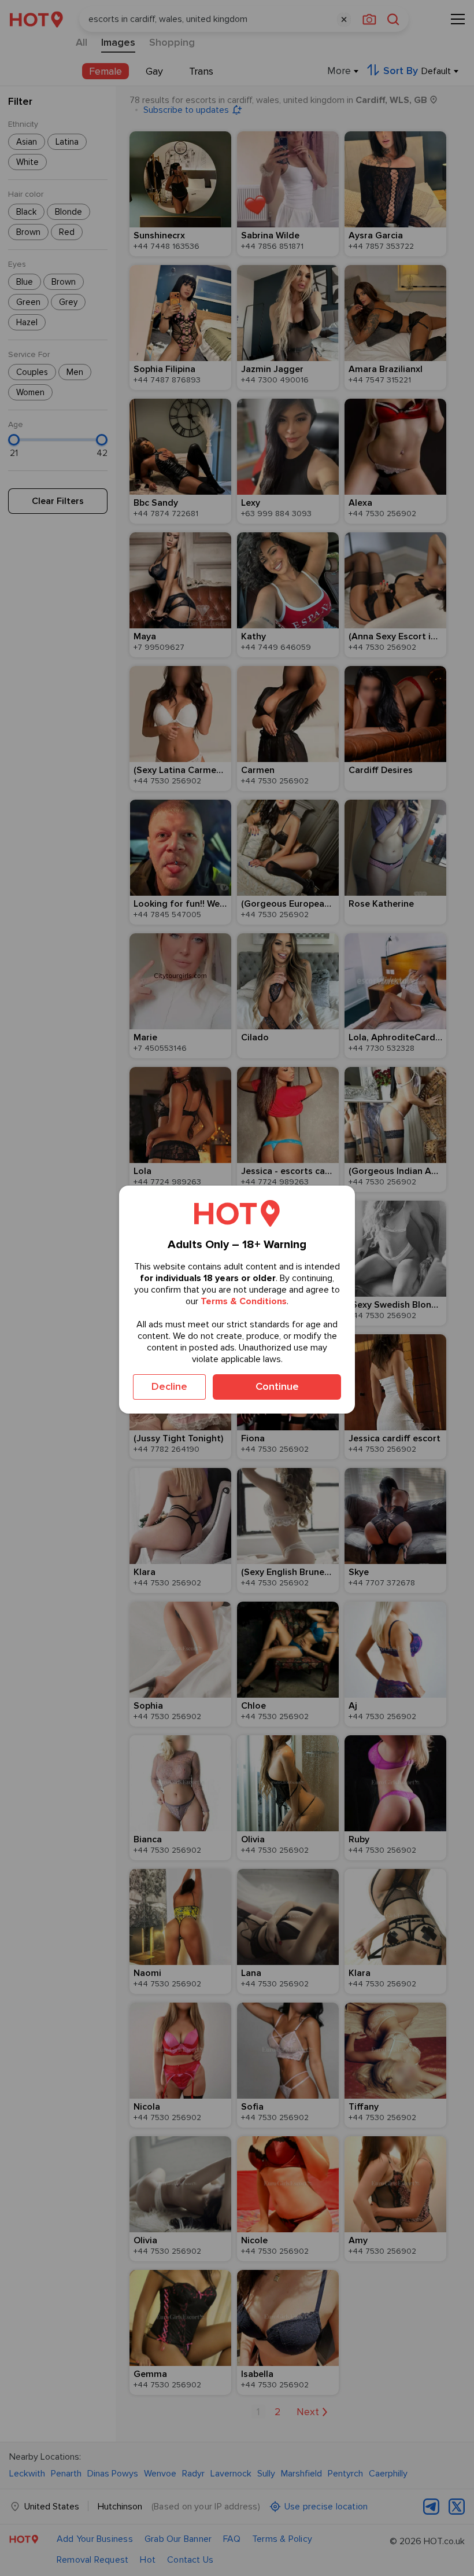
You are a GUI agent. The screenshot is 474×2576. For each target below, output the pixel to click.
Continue (277, 1386)
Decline (169, 1386)
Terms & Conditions (244, 1301)
